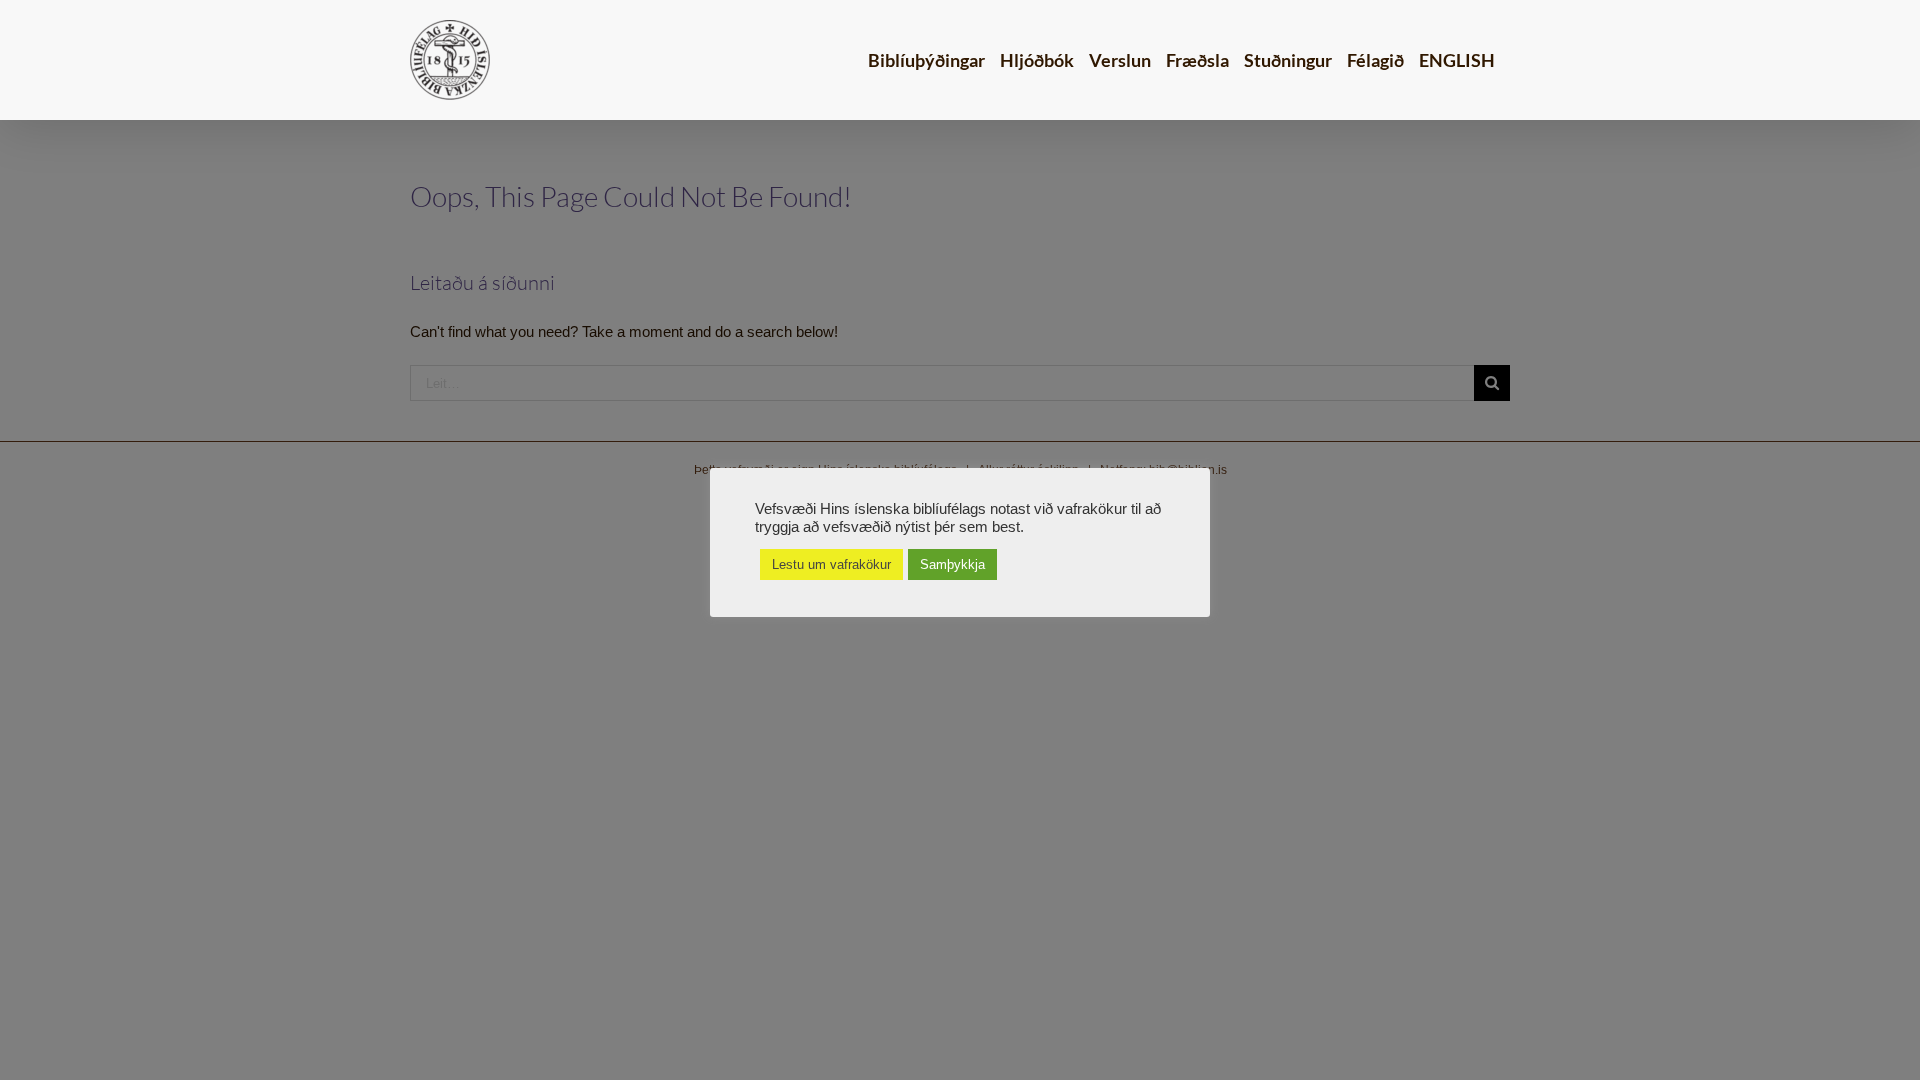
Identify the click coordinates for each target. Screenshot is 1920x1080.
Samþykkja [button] (952, 564)
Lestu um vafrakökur (831, 564)
